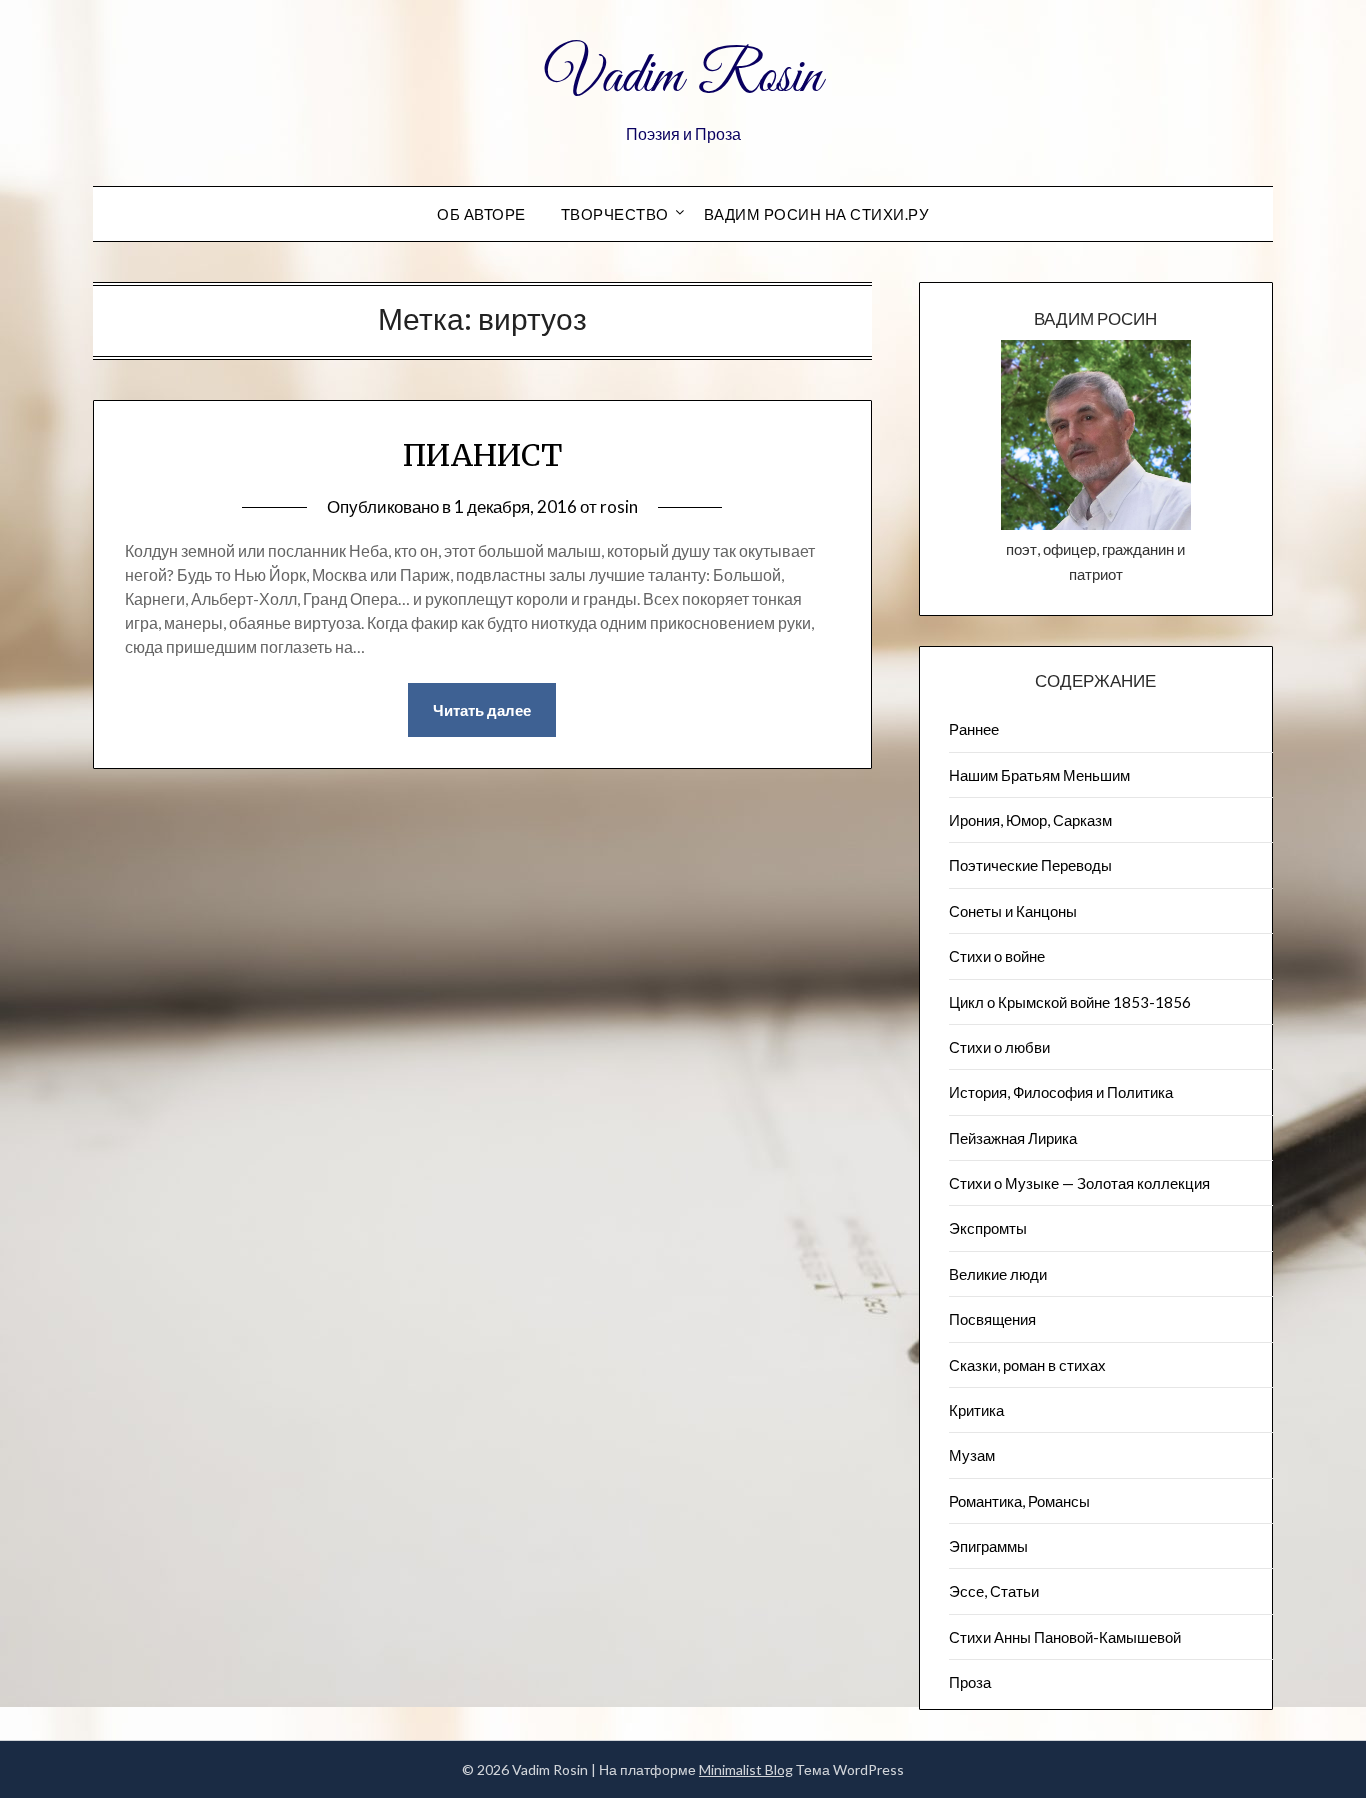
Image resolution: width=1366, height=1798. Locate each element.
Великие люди (998, 1274)
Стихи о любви (999, 1047)
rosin (619, 506)
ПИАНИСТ (482, 455)
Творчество (615, 214)
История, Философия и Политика (1061, 1092)
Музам (972, 1455)
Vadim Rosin (683, 78)
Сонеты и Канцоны (1013, 911)
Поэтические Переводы (1030, 865)
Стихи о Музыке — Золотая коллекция (1079, 1183)
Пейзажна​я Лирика (1013, 1138)
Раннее (974, 729)
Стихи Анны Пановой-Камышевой (1065, 1637)
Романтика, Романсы (1019, 1501)
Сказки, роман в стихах (1027, 1365)
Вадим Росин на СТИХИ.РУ (817, 214)
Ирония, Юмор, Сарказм (1030, 820)
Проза (970, 1682)
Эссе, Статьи (994, 1591)
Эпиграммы (988, 1546)
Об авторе (481, 214)
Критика (976, 1410)
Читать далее (482, 710)
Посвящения (992, 1319)
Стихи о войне (997, 956)
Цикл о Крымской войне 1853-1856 (1070, 1002)
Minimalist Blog (746, 1769)
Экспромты (988, 1228)
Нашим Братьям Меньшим (1039, 775)
